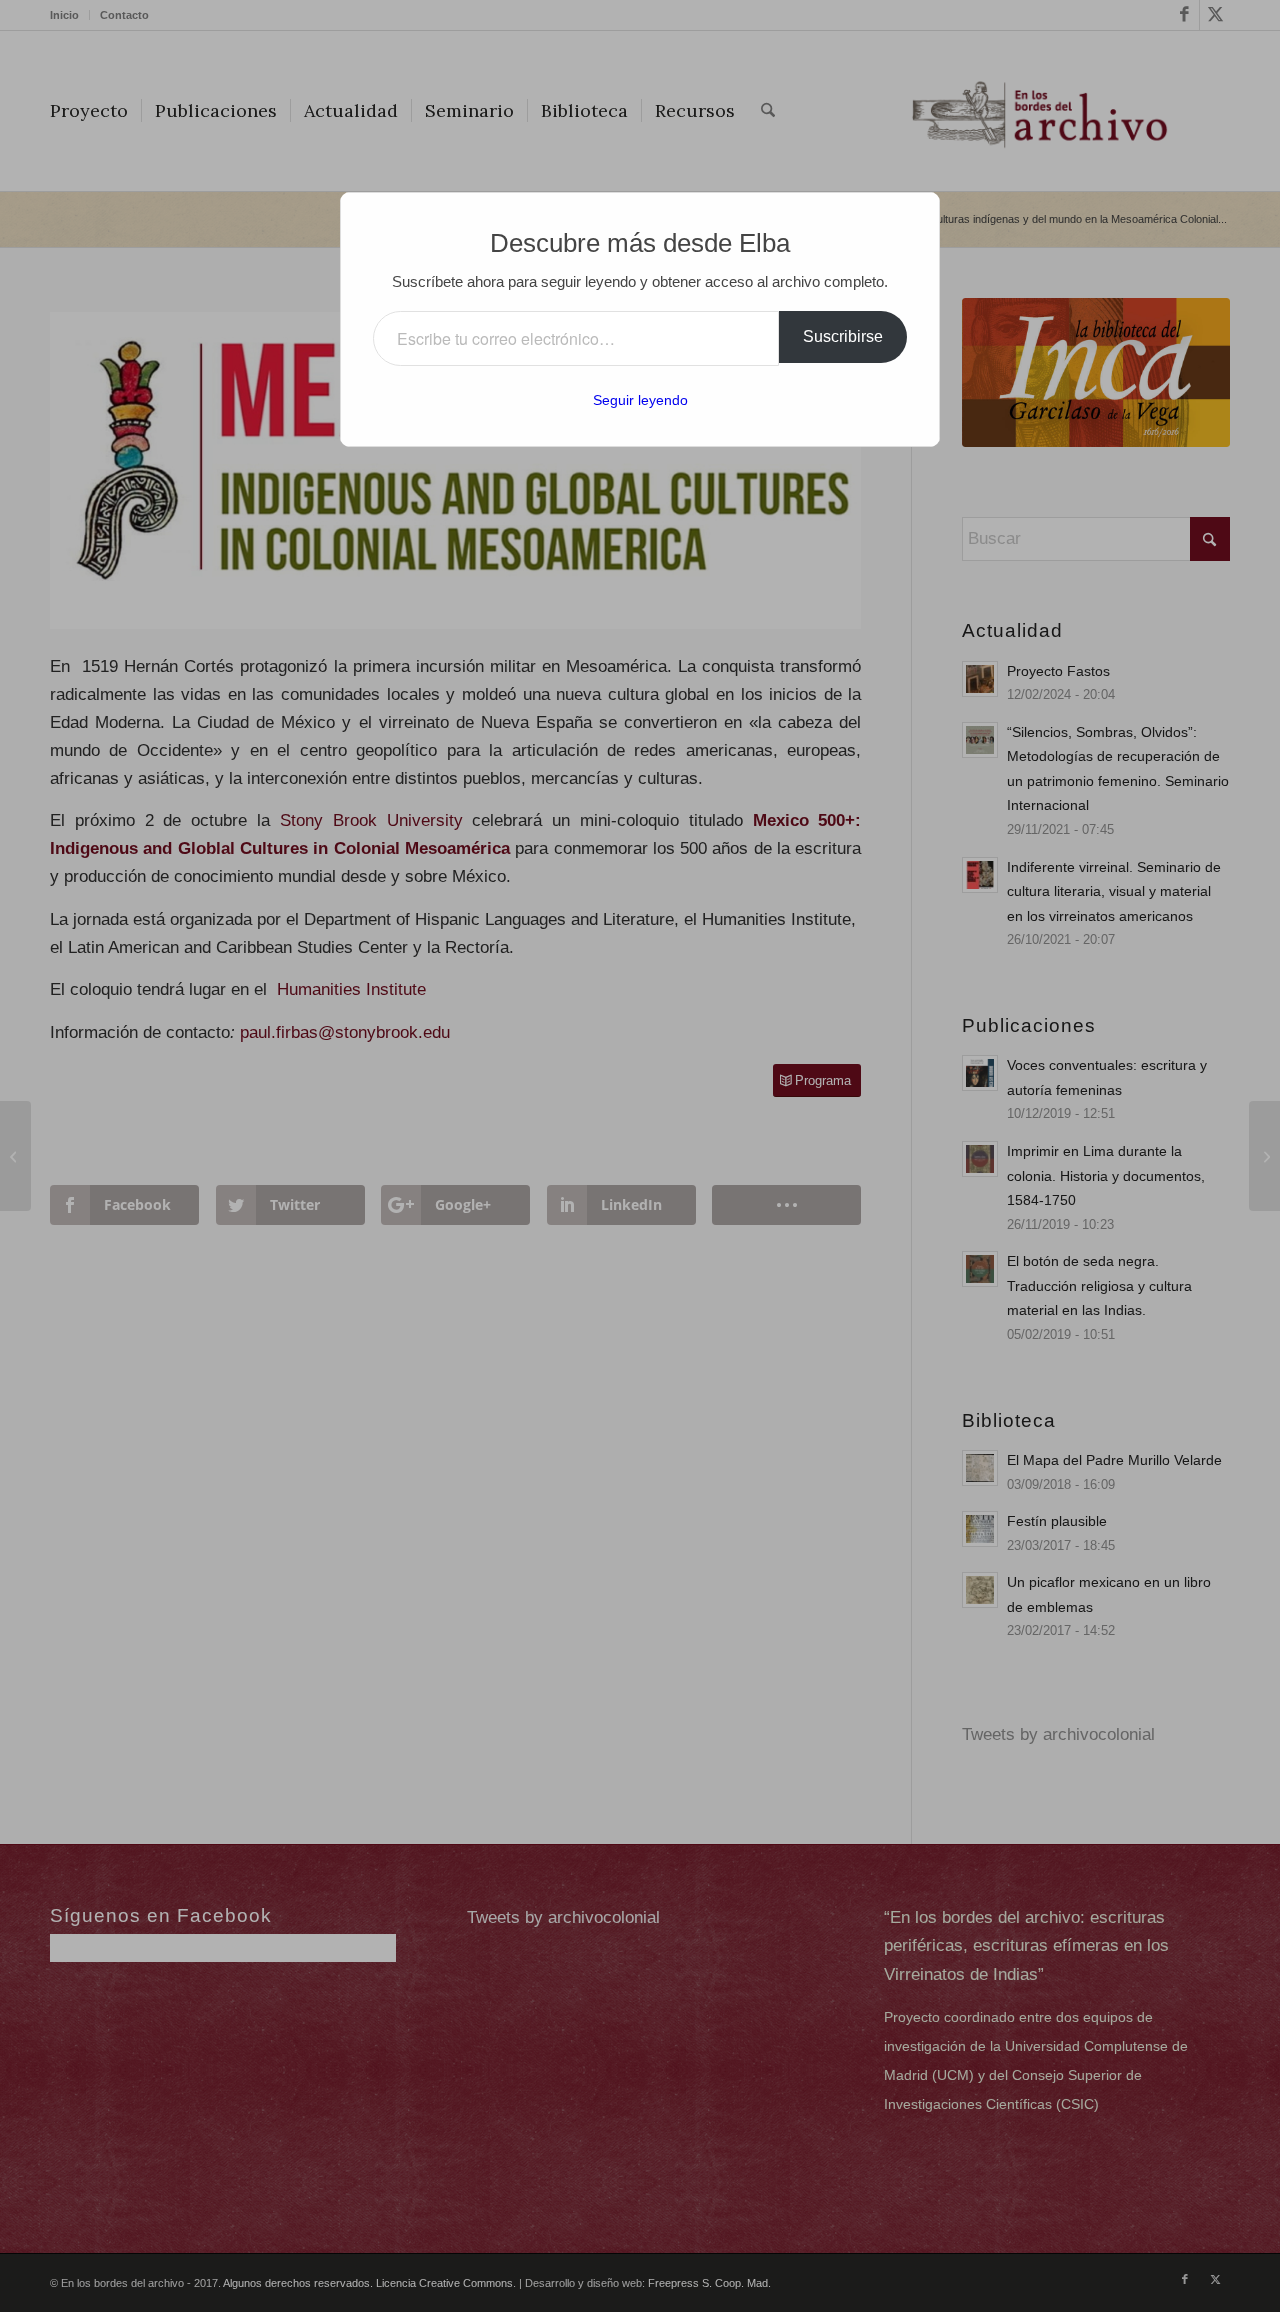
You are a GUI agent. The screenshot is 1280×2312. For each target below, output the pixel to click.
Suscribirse (843, 336)
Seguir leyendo (640, 400)
